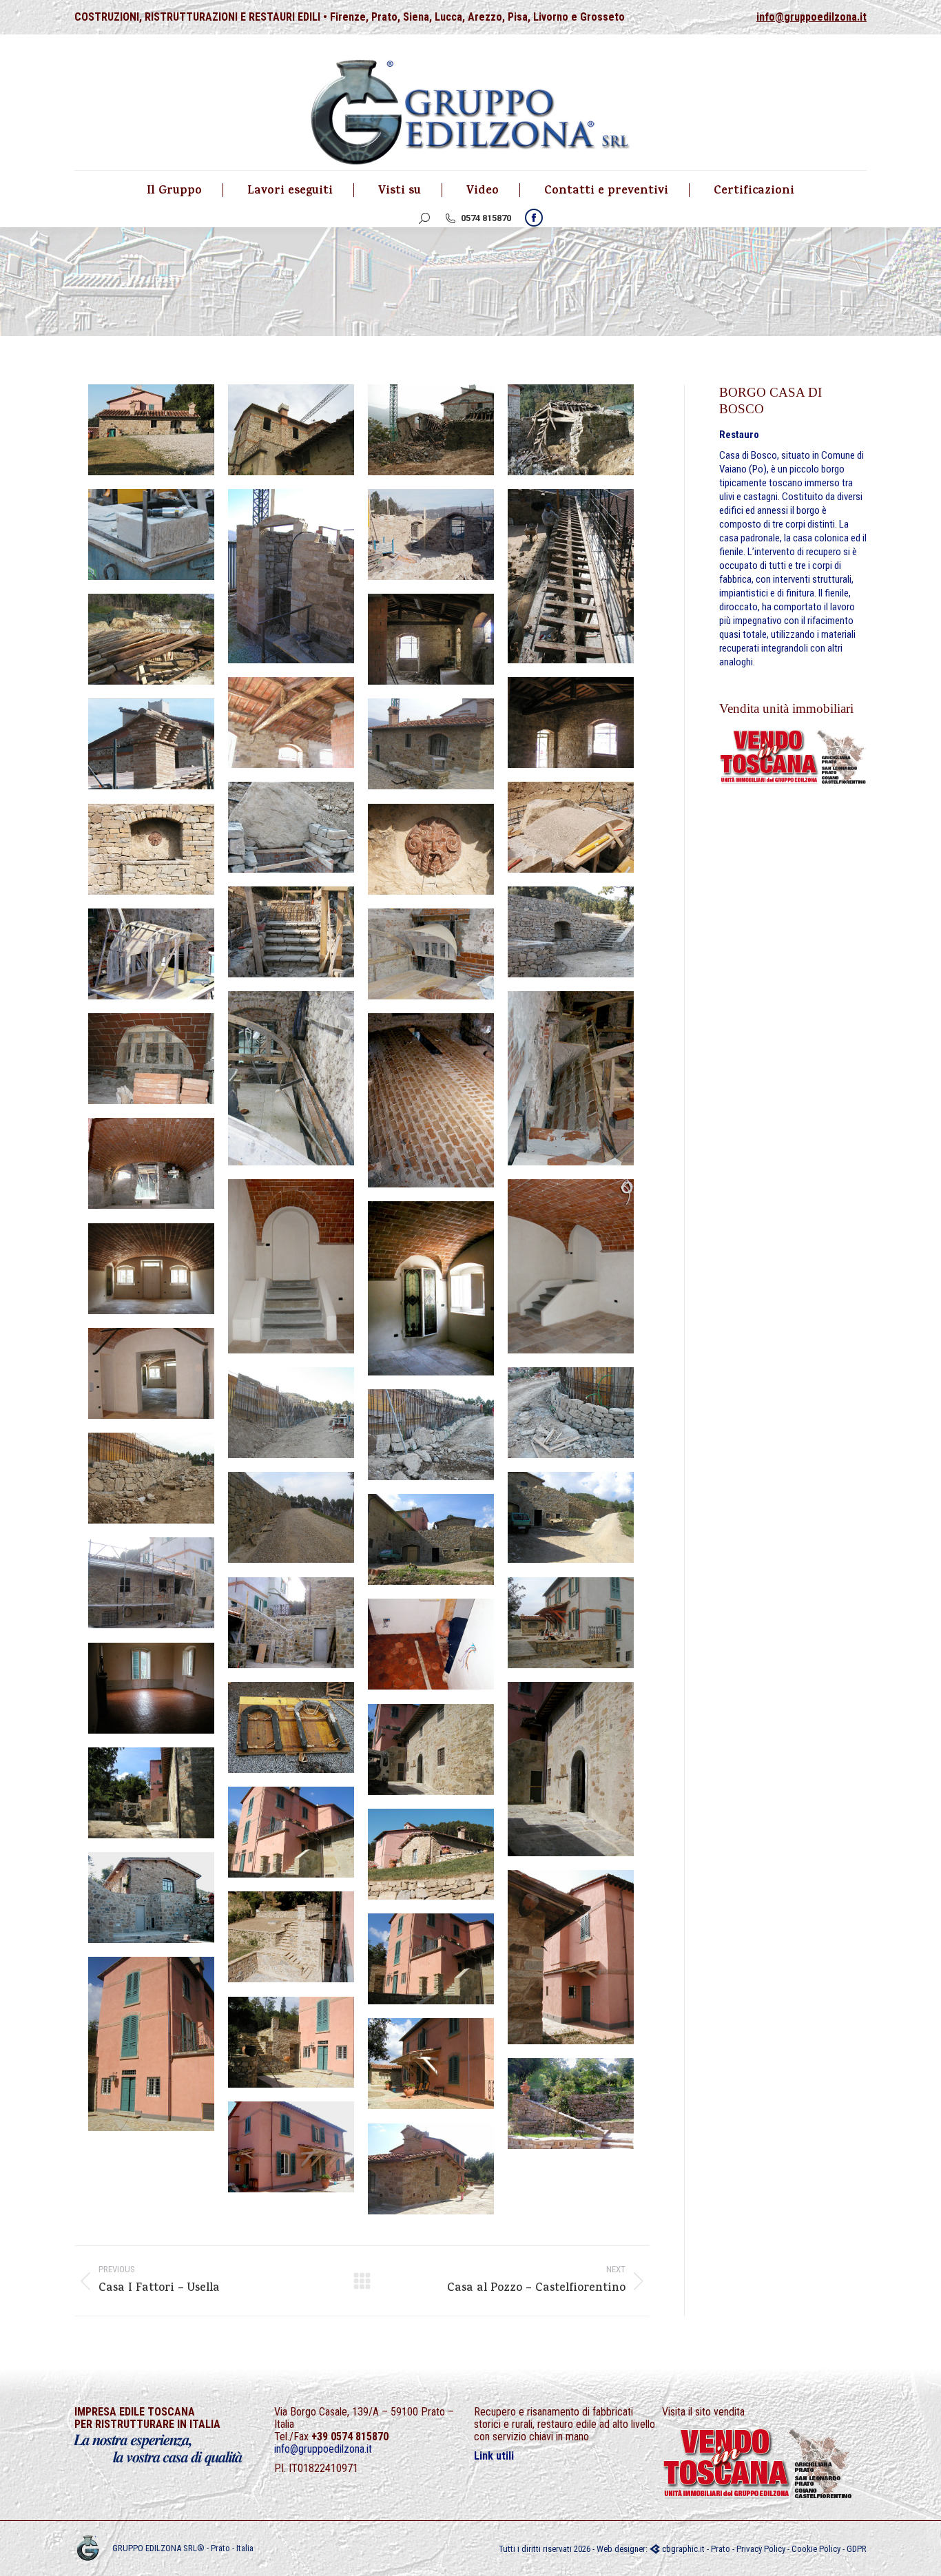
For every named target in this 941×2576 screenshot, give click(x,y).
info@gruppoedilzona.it (811, 17)
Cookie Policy (816, 2549)
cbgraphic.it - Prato (695, 2549)
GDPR (857, 2549)
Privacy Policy (761, 2549)
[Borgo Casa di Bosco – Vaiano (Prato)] (151, 430)
